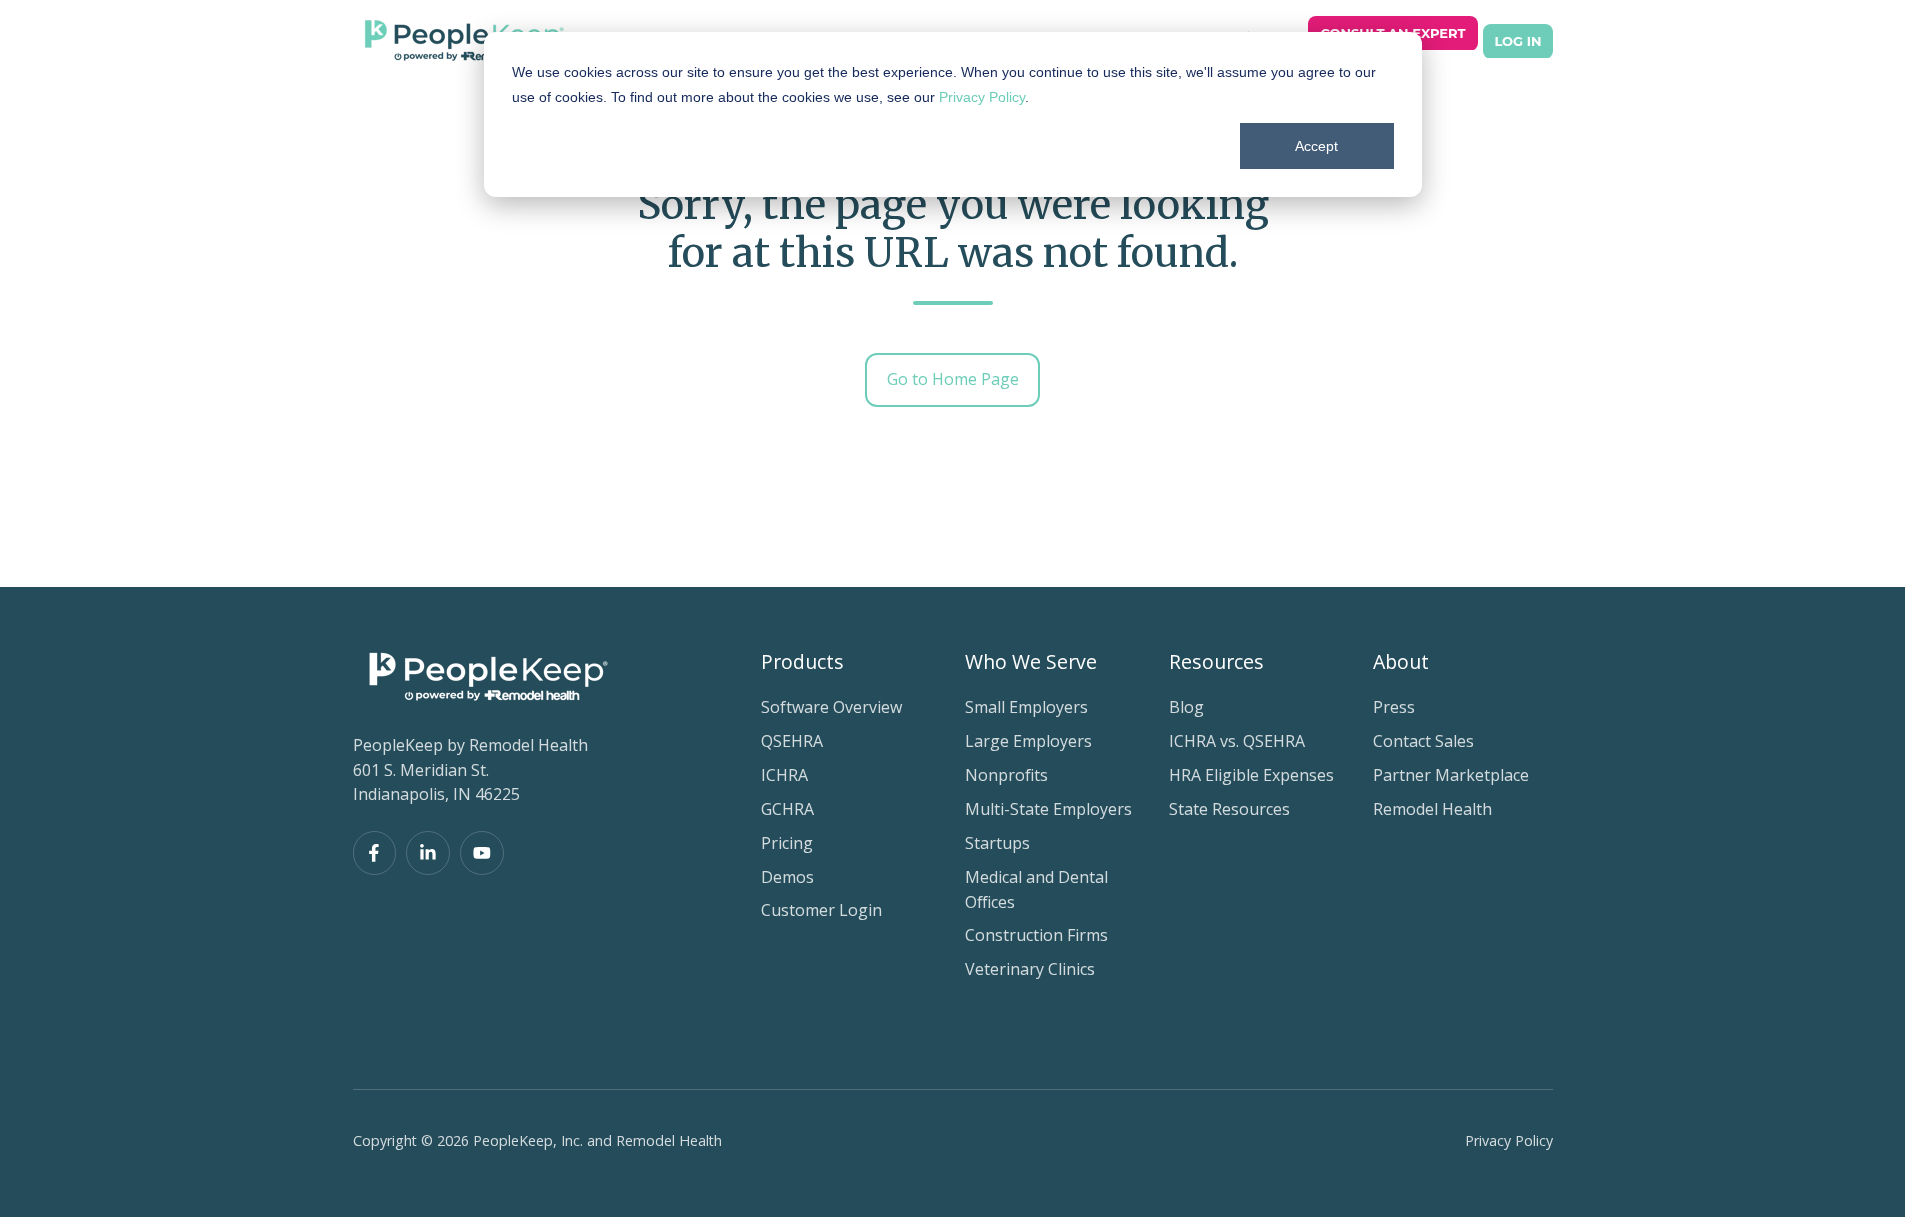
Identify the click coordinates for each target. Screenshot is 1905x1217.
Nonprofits (1006, 775)
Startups (997, 843)
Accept (1316, 146)
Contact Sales (1423, 741)
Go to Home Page (953, 379)
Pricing (787, 843)
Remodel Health (1432, 809)
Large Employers (1028, 741)
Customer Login (821, 910)
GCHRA (787, 809)
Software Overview (831, 707)
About (1401, 661)
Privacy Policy (982, 97)
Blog (1186, 707)
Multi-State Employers (1048, 809)
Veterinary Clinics (1030, 969)
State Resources (1229, 809)
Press (1394, 707)
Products (802, 661)
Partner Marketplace (1451, 775)
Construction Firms (1036, 935)
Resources (1216, 661)
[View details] (375, 853)
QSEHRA (792, 741)
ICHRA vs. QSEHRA (1237, 741)
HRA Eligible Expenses (1251, 775)
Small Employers (1026, 707)
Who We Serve (1031, 661)
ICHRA (784, 775)
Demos (787, 877)
